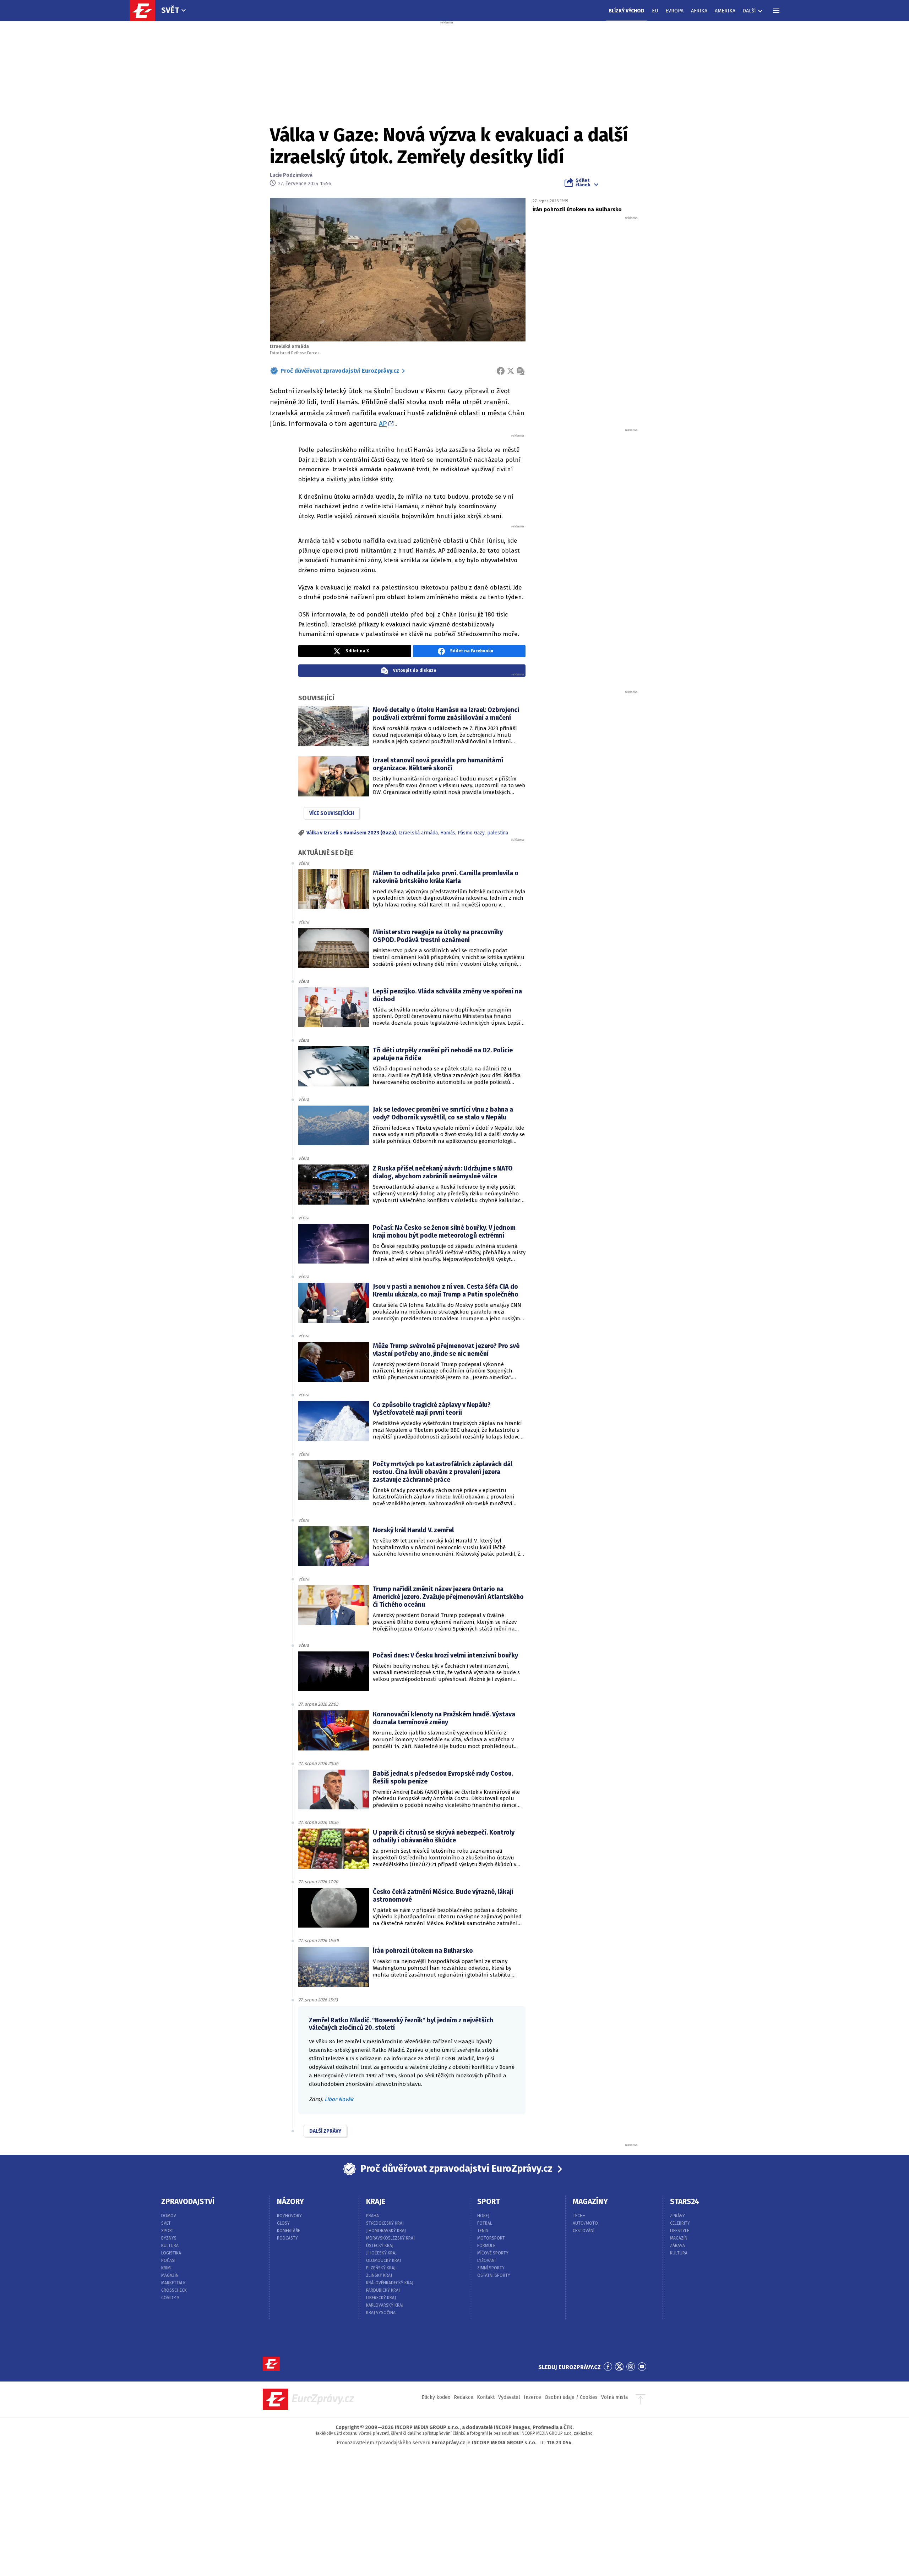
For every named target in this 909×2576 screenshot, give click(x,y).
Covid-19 (170, 2298)
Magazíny (590, 2202)
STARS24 (685, 2202)
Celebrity (680, 2223)
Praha (372, 2216)
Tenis (483, 2231)
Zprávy (677, 2216)
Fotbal (485, 2223)
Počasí (168, 2260)
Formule (486, 2246)
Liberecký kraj (381, 2298)
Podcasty (287, 2238)
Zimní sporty (491, 2268)
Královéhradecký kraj (390, 2283)
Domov (169, 2216)
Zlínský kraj (379, 2275)
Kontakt (486, 2397)
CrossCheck (174, 2290)
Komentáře (289, 2231)
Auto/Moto (585, 2223)
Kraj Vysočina (381, 2313)
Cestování (584, 2231)
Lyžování (486, 2260)
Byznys (169, 2238)
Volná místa (614, 2397)
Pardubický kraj (383, 2290)
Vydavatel (509, 2397)
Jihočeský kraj (381, 2253)
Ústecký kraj (380, 2246)
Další (749, 11)
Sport (168, 2231)
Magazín (170, 2275)
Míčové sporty (493, 2253)
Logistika (171, 2253)
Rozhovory (289, 2216)
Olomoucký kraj (383, 2260)
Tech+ (579, 2216)
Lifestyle (680, 2231)
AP (383, 424)
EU (655, 11)
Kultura (170, 2246)
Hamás (448, 833)
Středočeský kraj (385, 2223)
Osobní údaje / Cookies (571, 2397)
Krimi (166, 2268)
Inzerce (532, 2397)
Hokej (483, 2216)
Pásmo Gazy (471, 833)
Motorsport (491, 2238)
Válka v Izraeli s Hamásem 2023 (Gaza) (351, 833)
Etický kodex (436, 2397)
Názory (290, 2202)
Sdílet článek (583, 182)
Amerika (725, 11)
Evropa (674, 11)
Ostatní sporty (494, 2275)
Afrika (699, 11)
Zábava (677, 2246)
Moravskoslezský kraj (390, 2238)
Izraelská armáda (418, 833)
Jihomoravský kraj (386, 2231)
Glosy (283, 2223)
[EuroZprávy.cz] (146, 11)
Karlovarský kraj (385, 2305)
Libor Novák (339, 2099)
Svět (170, 10)
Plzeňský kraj (381, 2268)
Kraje (376, 2202)
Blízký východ (627, 11)
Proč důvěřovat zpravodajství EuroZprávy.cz (340, 371)
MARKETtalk (173, 2283)
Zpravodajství (188, 2202)
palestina (498, 833)
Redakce (464, 2397)
